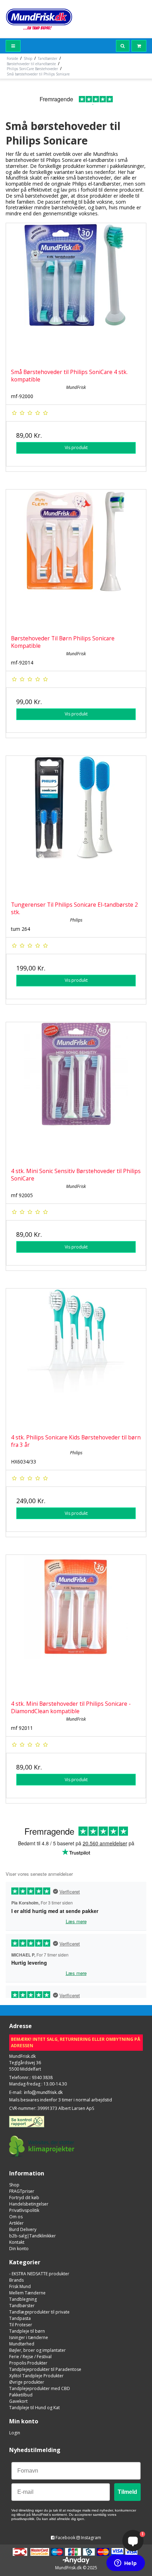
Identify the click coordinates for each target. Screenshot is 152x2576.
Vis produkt (76, 448)
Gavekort (18, 2401)
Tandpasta (20, 2318)
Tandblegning (23, 2299)
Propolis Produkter (28, 2363)
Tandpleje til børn (27, 2331)
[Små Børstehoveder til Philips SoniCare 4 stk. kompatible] (76, 293)
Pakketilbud (21, 2395)
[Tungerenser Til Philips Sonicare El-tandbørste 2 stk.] (76, 826)
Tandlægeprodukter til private (39, 2312)
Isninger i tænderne (29, 2337)
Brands (16, 2280)
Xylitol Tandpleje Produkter (36, 2376)
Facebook (65, 2538)
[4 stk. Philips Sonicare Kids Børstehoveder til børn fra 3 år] (76, 1359)
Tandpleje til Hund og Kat (34, 2408)
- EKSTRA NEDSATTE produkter (39, 2274)
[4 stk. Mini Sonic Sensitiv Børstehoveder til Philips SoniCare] (76, 1092)
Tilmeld (127, 2492)
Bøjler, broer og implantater (37, 2350)
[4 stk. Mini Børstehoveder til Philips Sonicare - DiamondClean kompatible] (76, 1625)
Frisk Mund (20, 2286)
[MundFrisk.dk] (39, 19)
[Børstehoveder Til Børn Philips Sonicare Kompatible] (76, 560)
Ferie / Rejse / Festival (30, 2357)
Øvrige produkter (27, 2382)
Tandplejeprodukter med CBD (40, 2388)
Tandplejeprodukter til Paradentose (45, 2369)
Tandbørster (22, 2306)
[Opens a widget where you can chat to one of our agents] (125, 2564)
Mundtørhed (22, 2344)
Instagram (90, 2538)
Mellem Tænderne (27, 2293)
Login (15, 2433)
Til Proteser (21, 2325)
